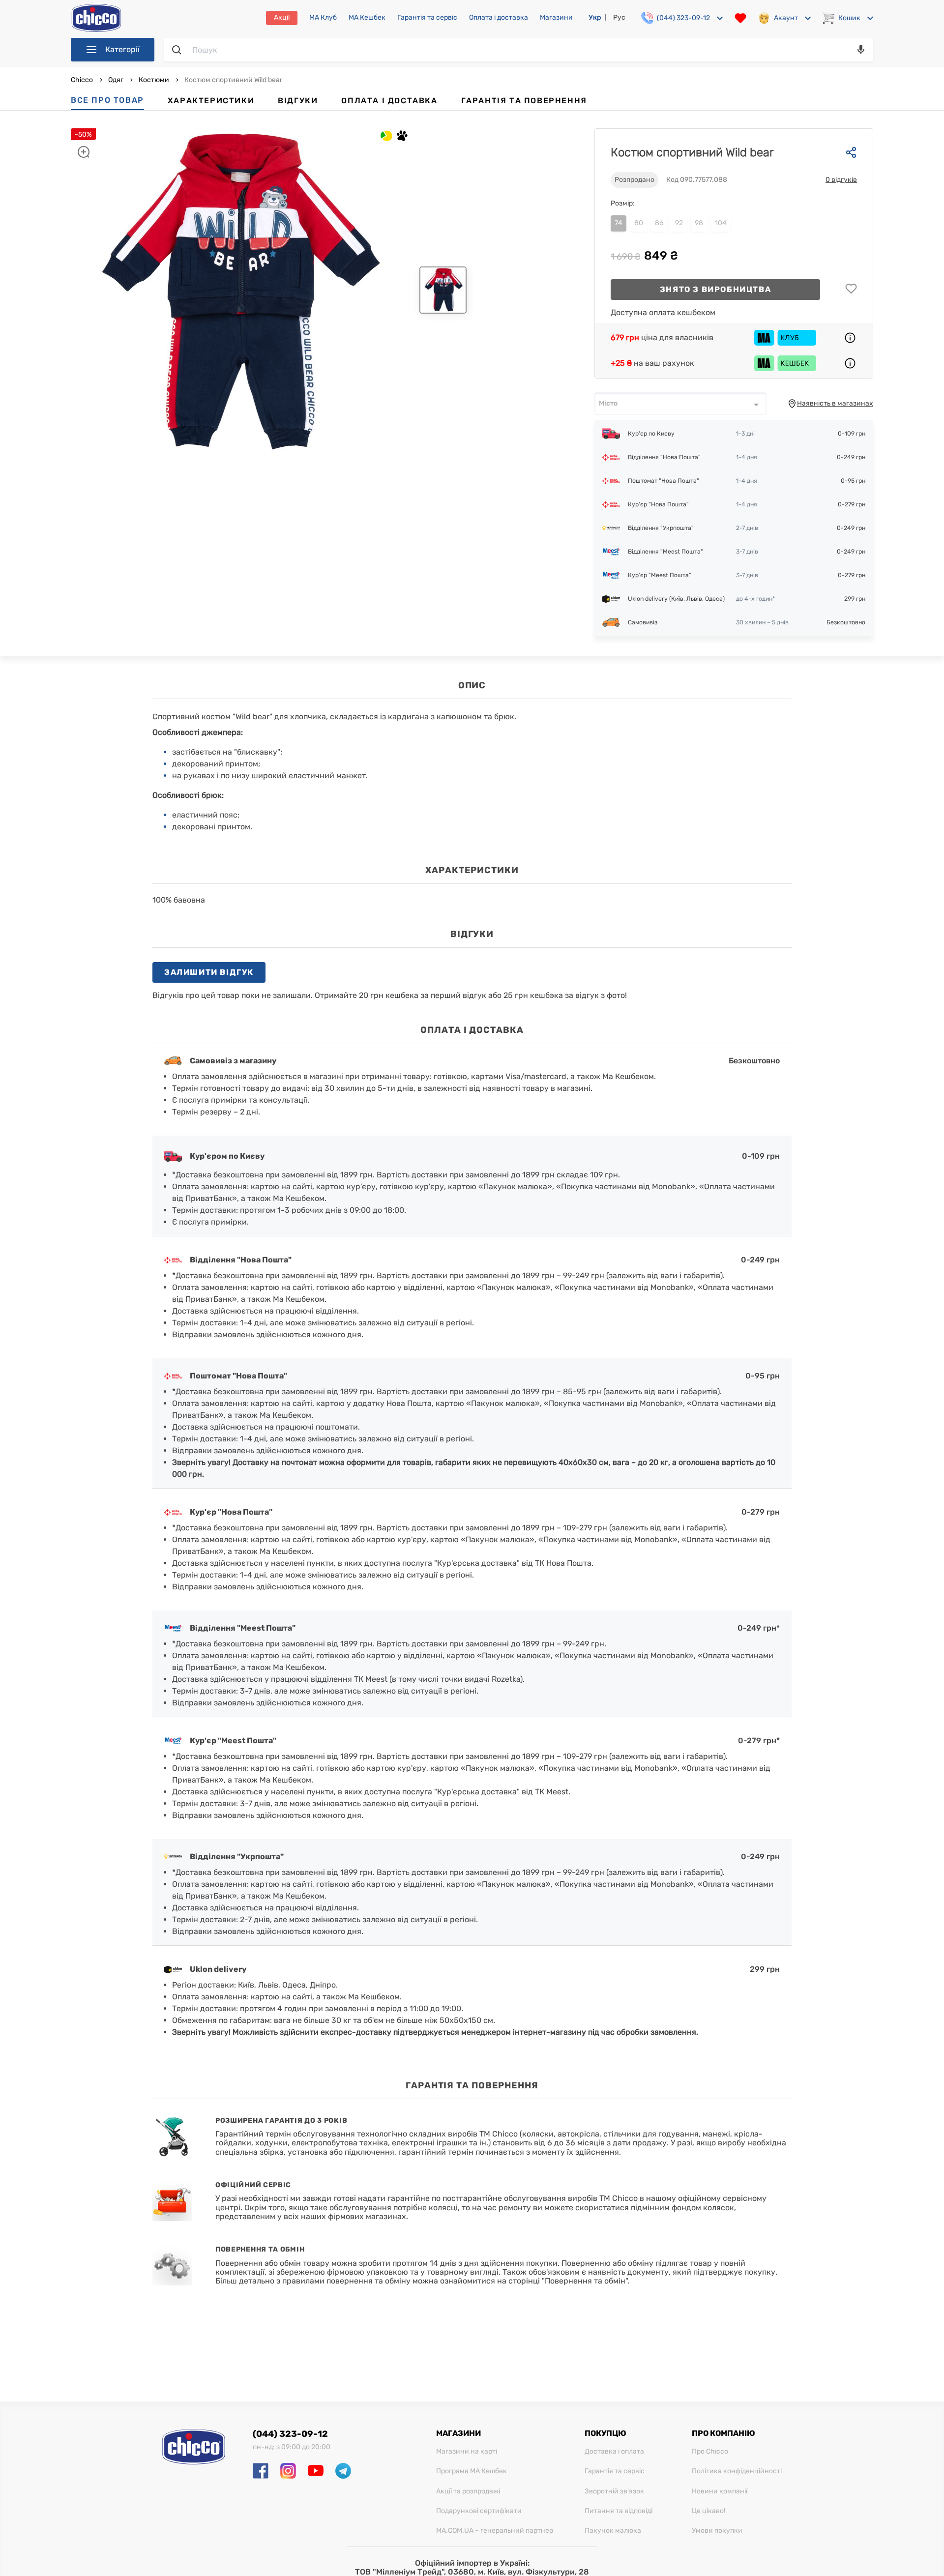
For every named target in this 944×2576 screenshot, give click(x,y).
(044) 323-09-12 (290, 2434)
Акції (282, 17)
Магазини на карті (467, 2452)
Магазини (556, 18)
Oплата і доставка (499, 18)
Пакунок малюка (613, 2531)
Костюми (154, 80)
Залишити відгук (209, 972)
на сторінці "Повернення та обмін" (562, 2281)
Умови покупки (717, 2531)
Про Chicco (710, 2452)
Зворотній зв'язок (614, 2491)
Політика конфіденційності (737, 2471)
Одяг (116, 80)
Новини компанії (720, 2491)
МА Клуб (323, 18)
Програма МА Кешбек (472, 2471)
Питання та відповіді (619, 2511)
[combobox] (680, 404)
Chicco (83, 80)
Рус (619, 17)
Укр (595, 17)
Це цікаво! (708, 2511)
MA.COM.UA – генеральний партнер (495, 2531)
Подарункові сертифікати (479, 2511)
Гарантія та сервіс (427, 18)
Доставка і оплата (614, 2452)
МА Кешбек (367, 18)
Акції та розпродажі (468, 2491)
